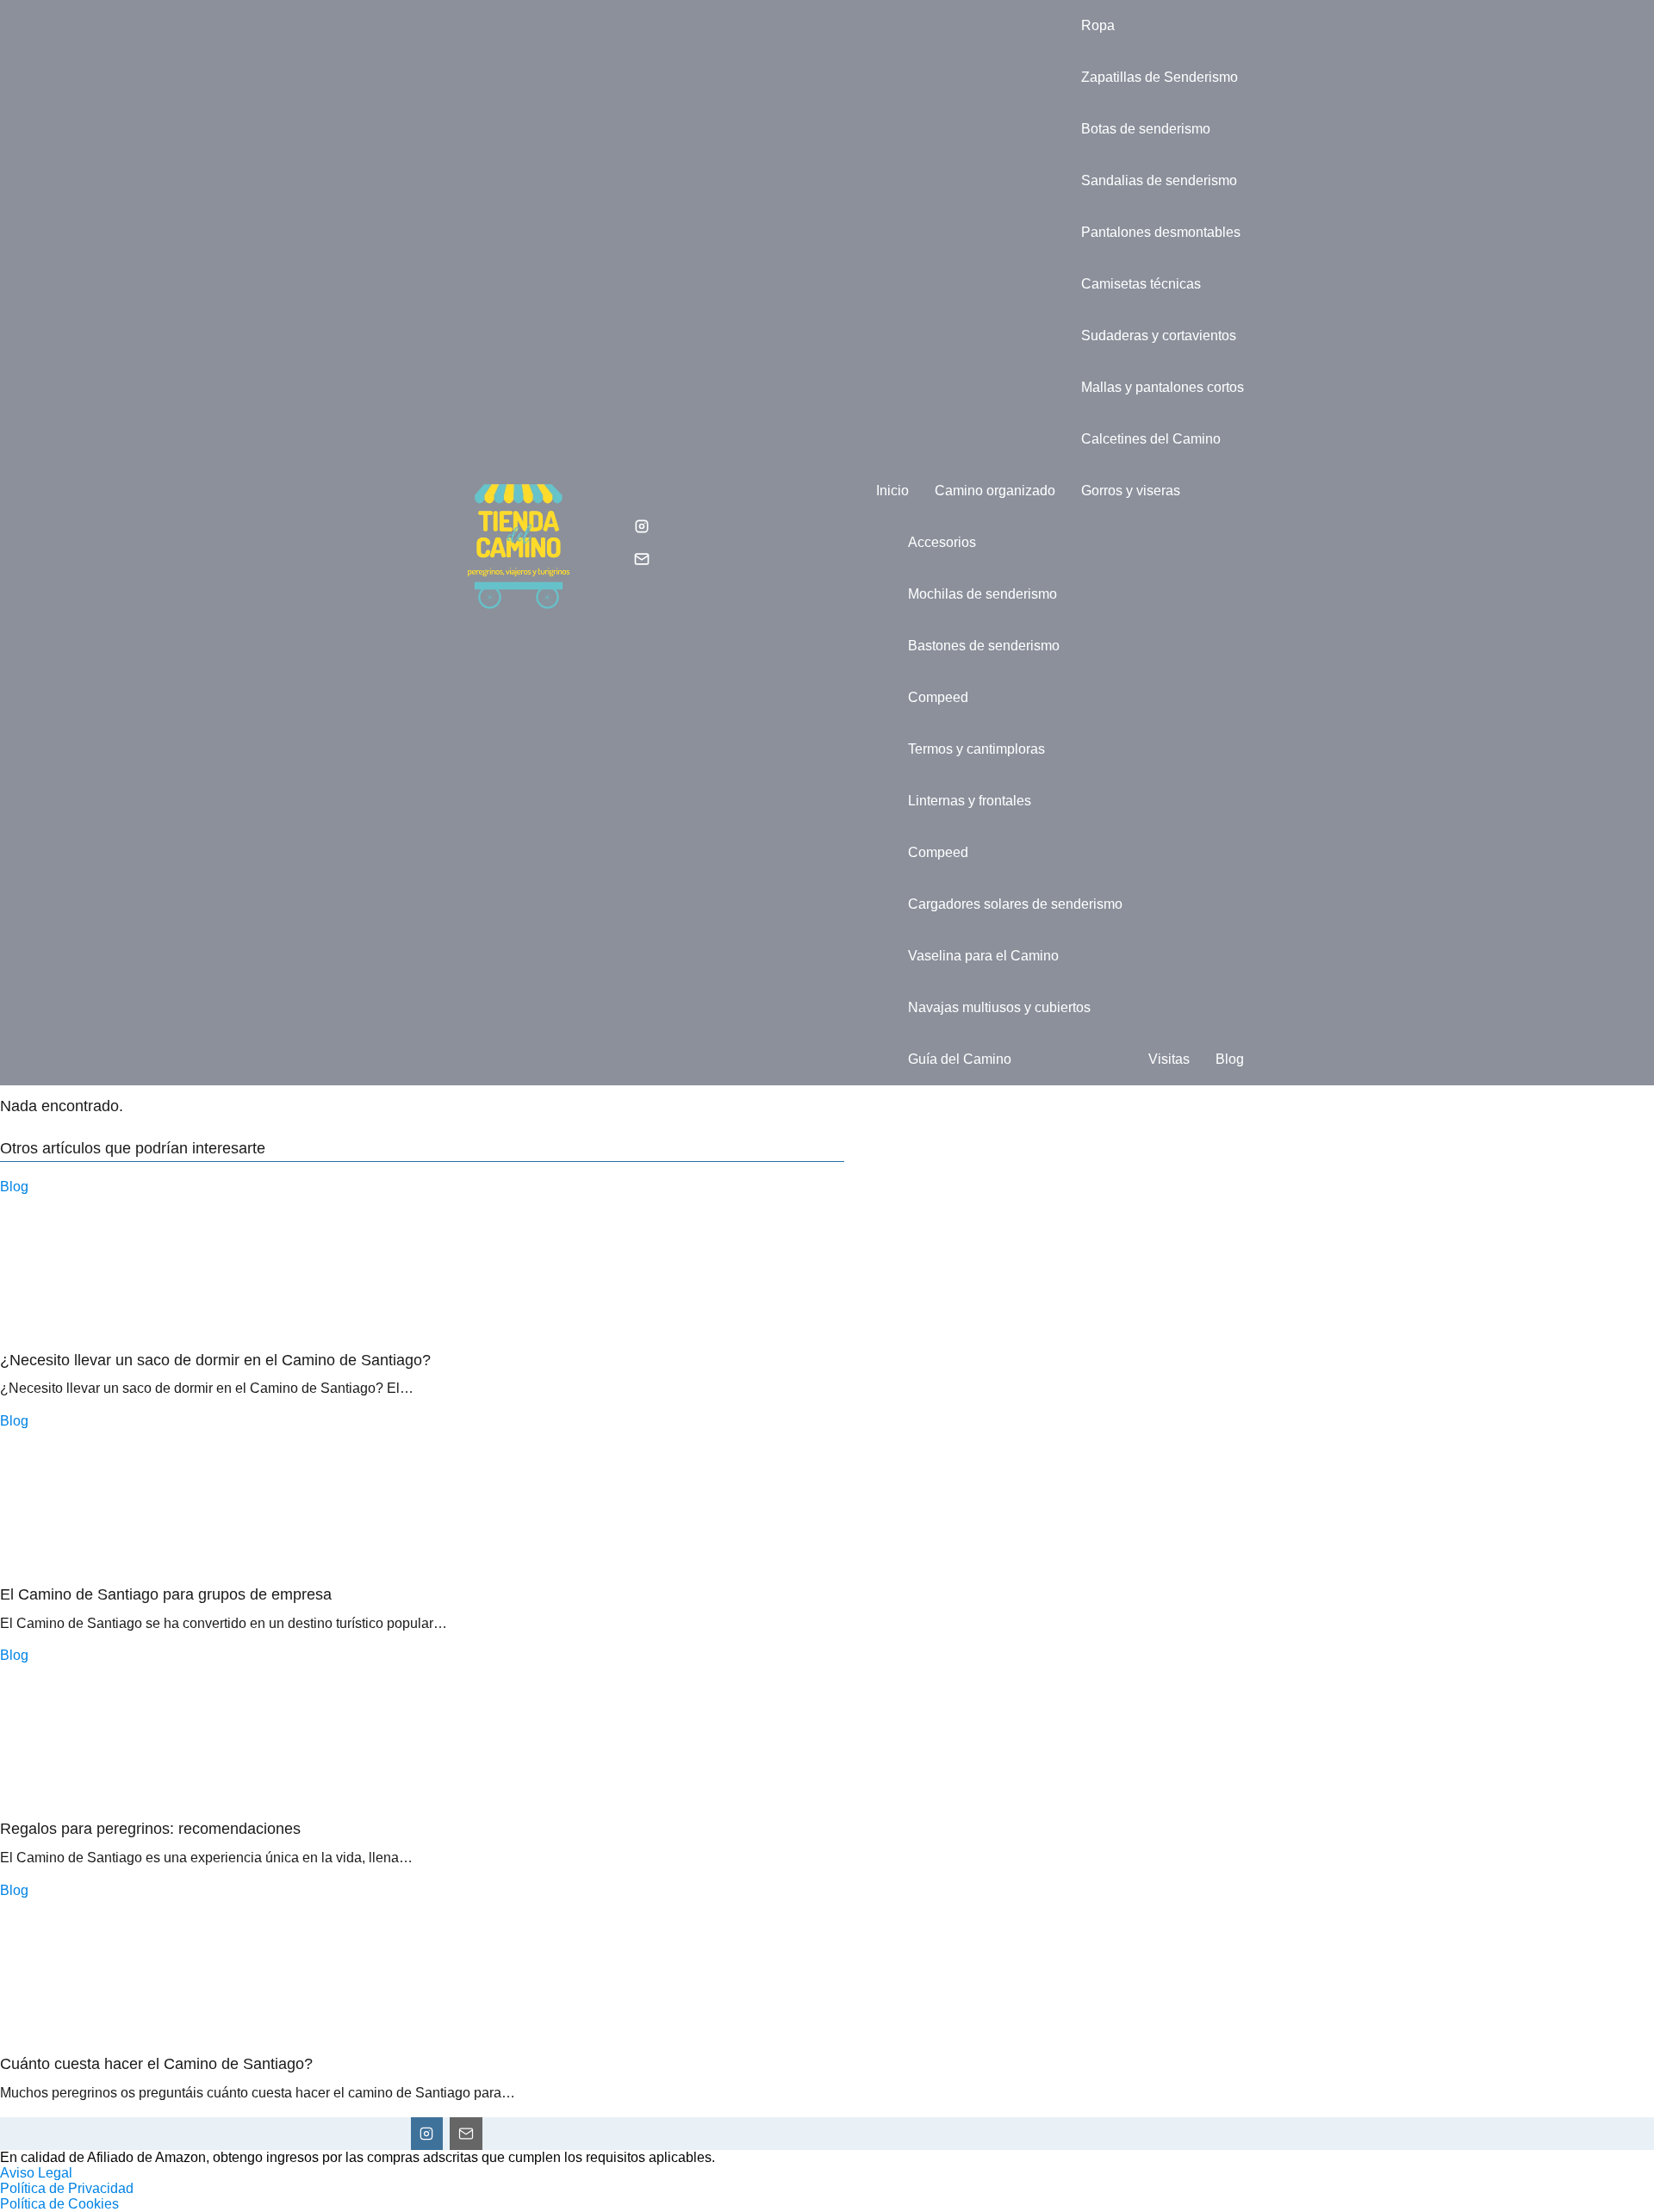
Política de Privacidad (67, 2188)
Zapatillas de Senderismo (1160, 77)
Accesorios (942, 542)
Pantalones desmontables (1161, 232)
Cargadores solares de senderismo (1015, 904)
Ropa (1098, 25)
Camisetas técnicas (1141, 284)
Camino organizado (995, 491)
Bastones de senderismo (984, 646)
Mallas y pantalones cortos (1163, 387)
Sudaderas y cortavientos (1159, 336)
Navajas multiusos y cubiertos (999, 1007)
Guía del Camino (960, 1059)
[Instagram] (643, 526)
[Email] (643, 559)
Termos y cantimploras (976, 749)
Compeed (938, 697)
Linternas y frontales (970, 801)
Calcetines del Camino (1151, 439)
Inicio (892, 491)
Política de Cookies (59, 2204)
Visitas (1169, 1059)
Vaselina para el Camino (983, 956)
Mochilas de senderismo (982, 594)
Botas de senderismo (1146, 129)
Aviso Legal (36, 2173)
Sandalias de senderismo (1159, 180)
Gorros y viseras (1131, 491)
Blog (1230, 1059)
